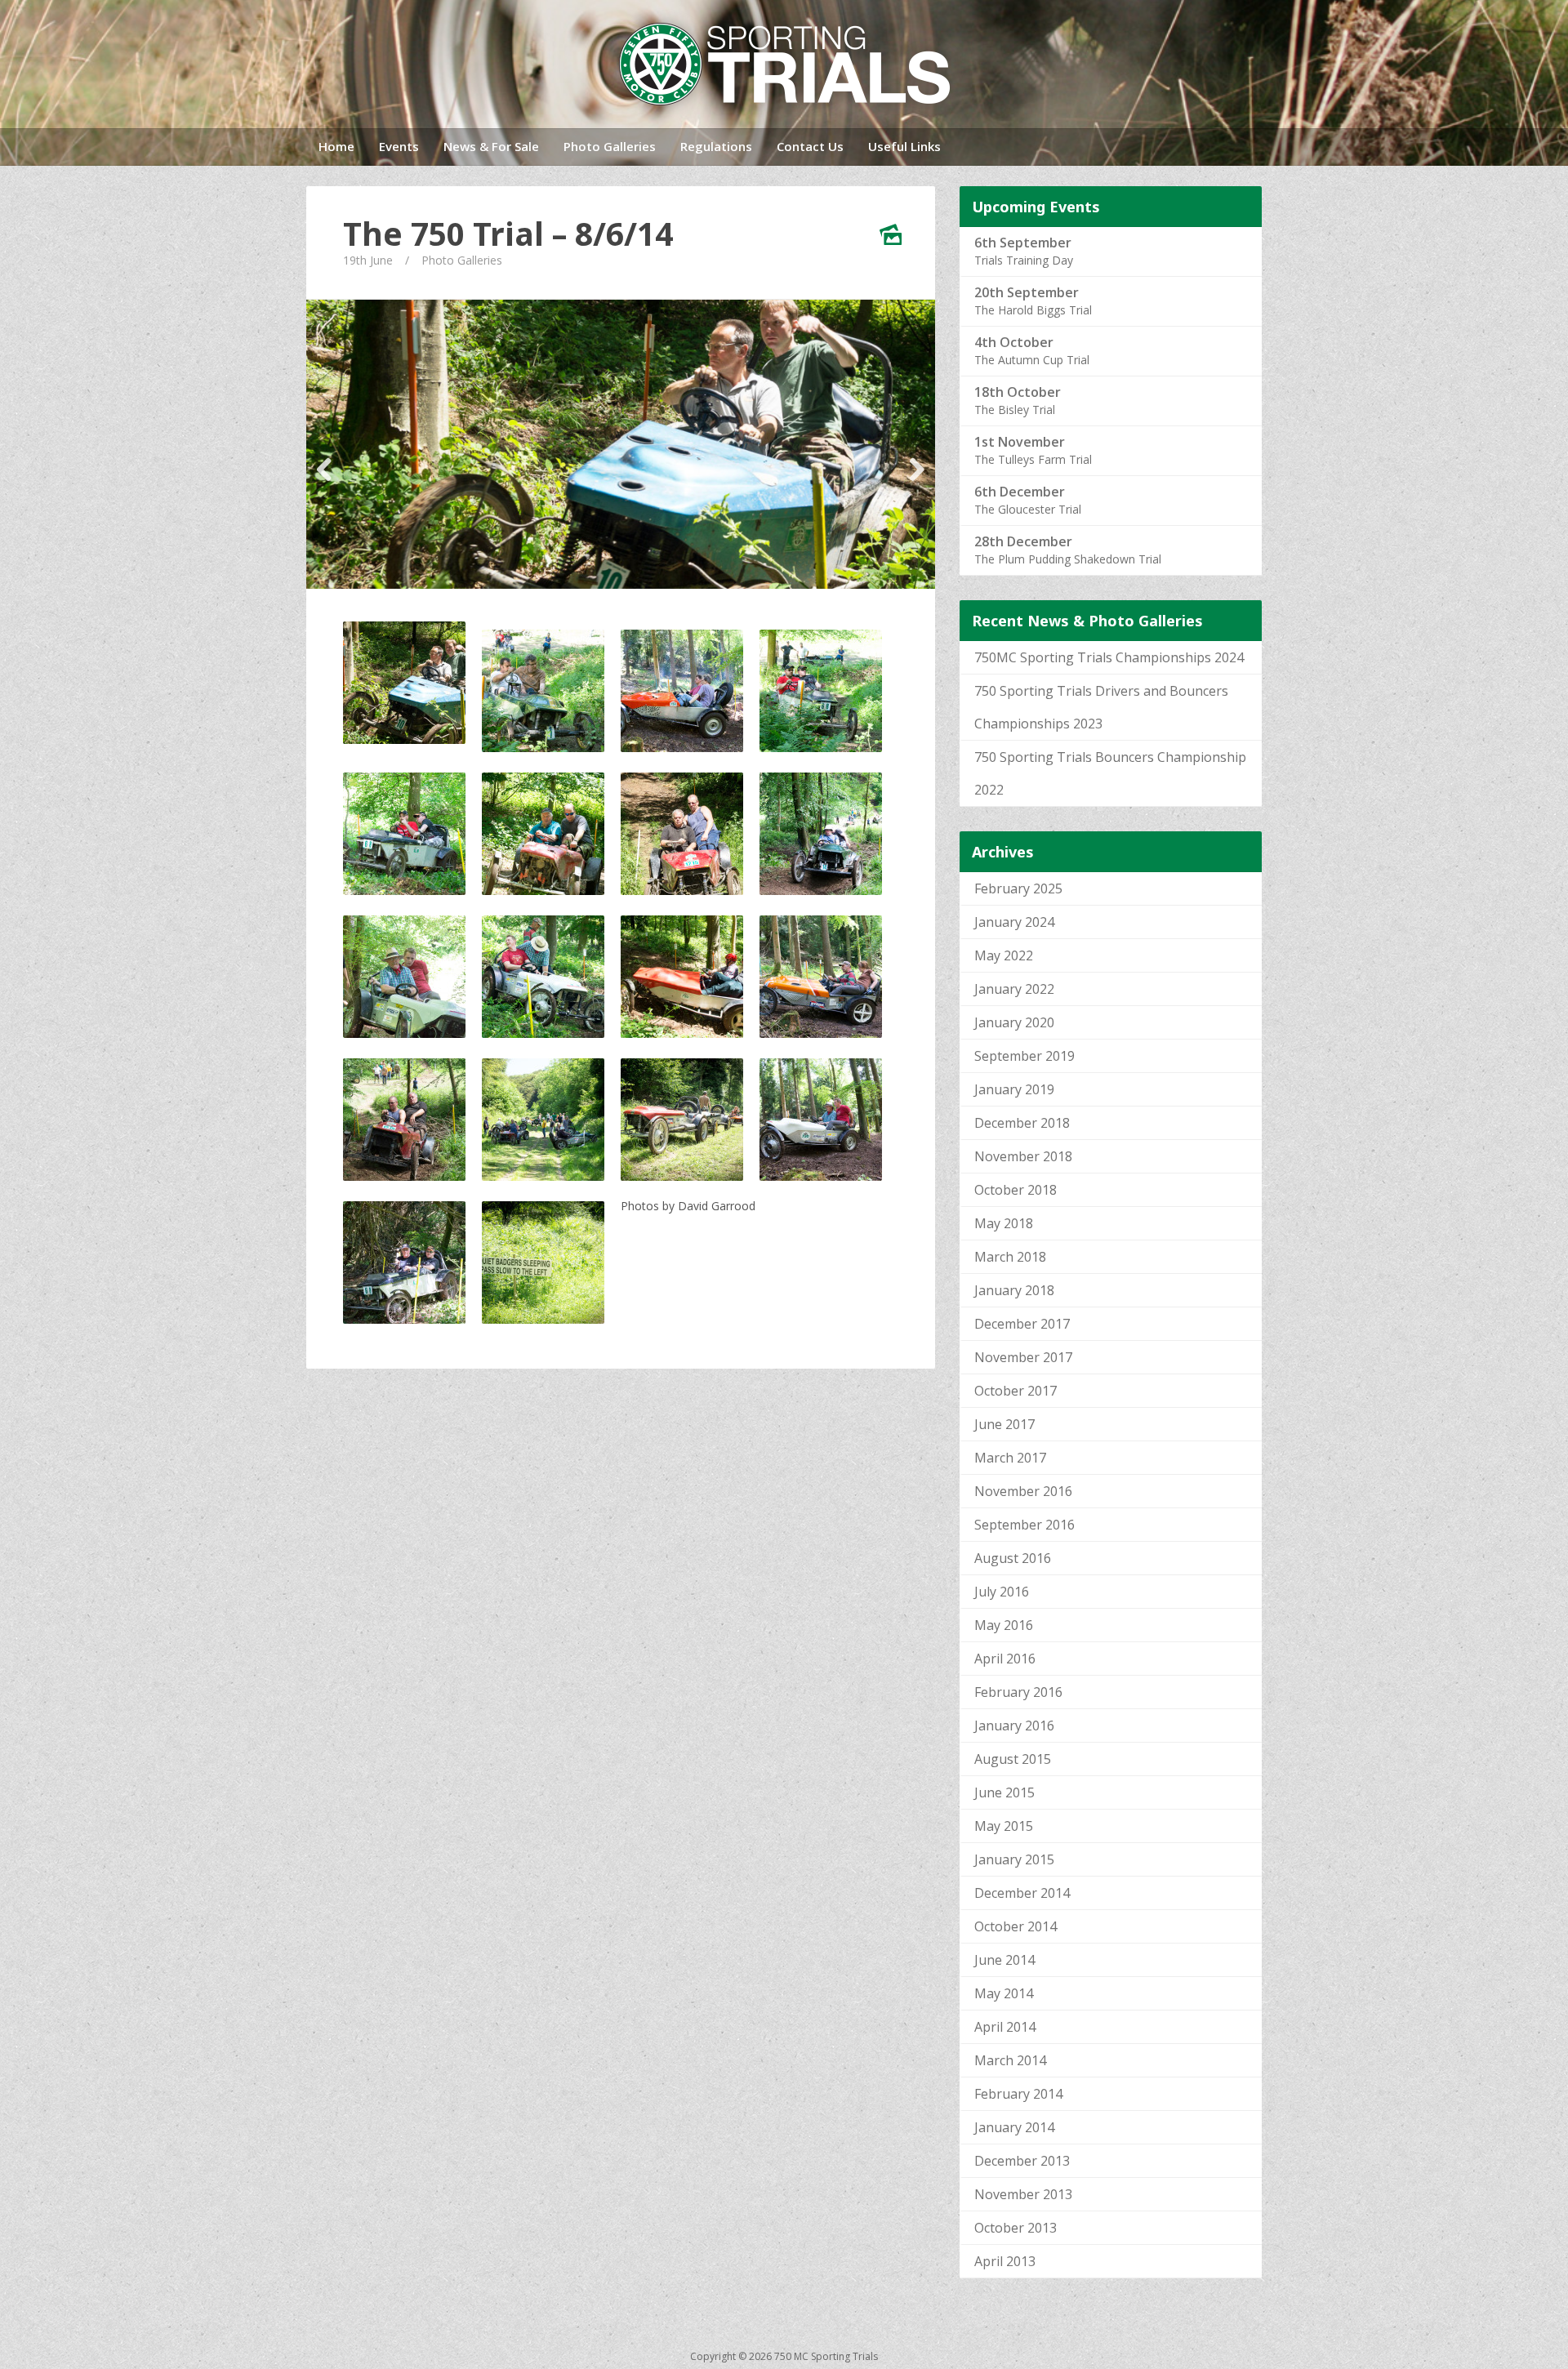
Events (399, 146)
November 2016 (1023, 1491)
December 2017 (1022, 1324)
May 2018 (1004, 1223)
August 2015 (1013, 1759)
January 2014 (1014, 2127)
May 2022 (1004, 955)
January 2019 (1014, 1089)
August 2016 (1013, 1558)
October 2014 (1016, 1926)
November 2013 (1023, 2194)
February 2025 (1018, 888)
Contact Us (810, 146)
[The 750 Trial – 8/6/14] (621, 444)
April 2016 (1005, 1659)
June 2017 (1004, 1424)
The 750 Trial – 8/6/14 (508, 234)
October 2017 (1016, 1391)
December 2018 (1022, 1123)
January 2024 (1014, 922)
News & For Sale (491, 146)
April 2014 (1005, 2027)
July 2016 (1002, 1592)
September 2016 (1025, 1525)
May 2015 (1004, 1826)
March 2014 (1010, 2060)
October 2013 (1016, 2228)
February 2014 (1018, 2094)
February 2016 (1018, 1692)
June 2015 (1004, 1792)
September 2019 (1025, 1056)
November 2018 (1023, 1156)
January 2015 (1014, 1859)
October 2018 (1016, 1190)
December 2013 (1022, 2161)
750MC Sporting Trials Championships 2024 (1109, 657)
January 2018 (1014, 1290)
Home (336, 146)
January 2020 (1014, 1022)
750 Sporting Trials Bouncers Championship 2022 (1110, 773)
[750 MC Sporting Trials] (784, 64)
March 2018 (1010, 1257)
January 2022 (1014, 989)
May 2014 (1004, 1993)
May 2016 (1004, 1625)
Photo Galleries (610, 146)
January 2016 (1014, 1726)
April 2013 (1005, 2261)
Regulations (716, 146)
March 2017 (1010, 1458)
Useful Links (904, 146)
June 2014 (1004, 1960)
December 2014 (1022, 1893)
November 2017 (1023, 1357)
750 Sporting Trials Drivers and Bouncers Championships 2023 (1101, 707)
